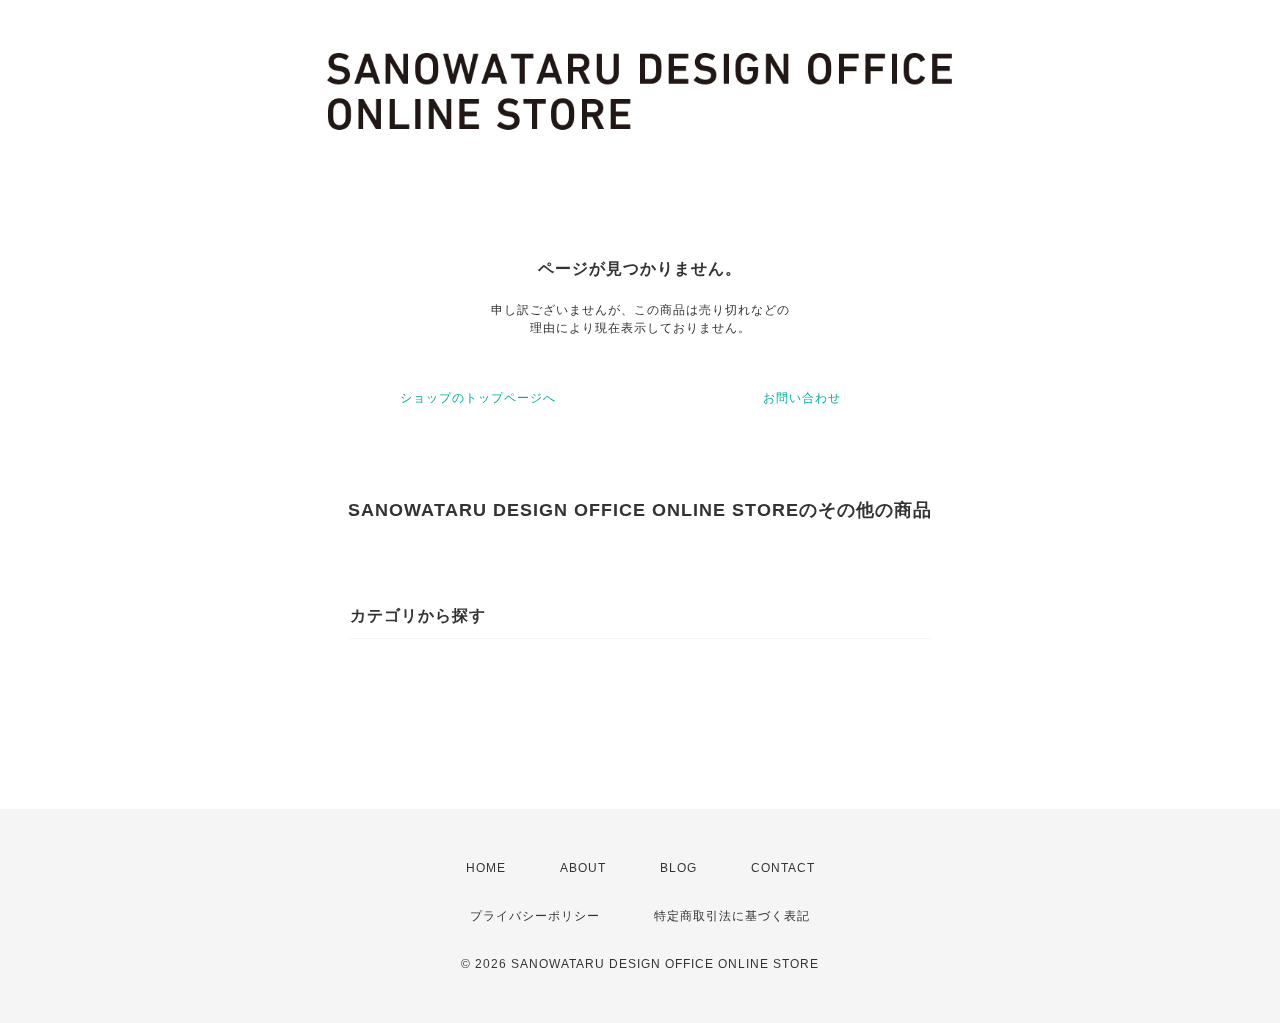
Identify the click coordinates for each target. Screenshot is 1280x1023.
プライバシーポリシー (535, 916)
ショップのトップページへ (478, 398)
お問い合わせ (802, 398)
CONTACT (783, 868)
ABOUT (583, 868)
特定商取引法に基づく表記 (732, 916)
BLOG (678, 868)
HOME (486, 868)
